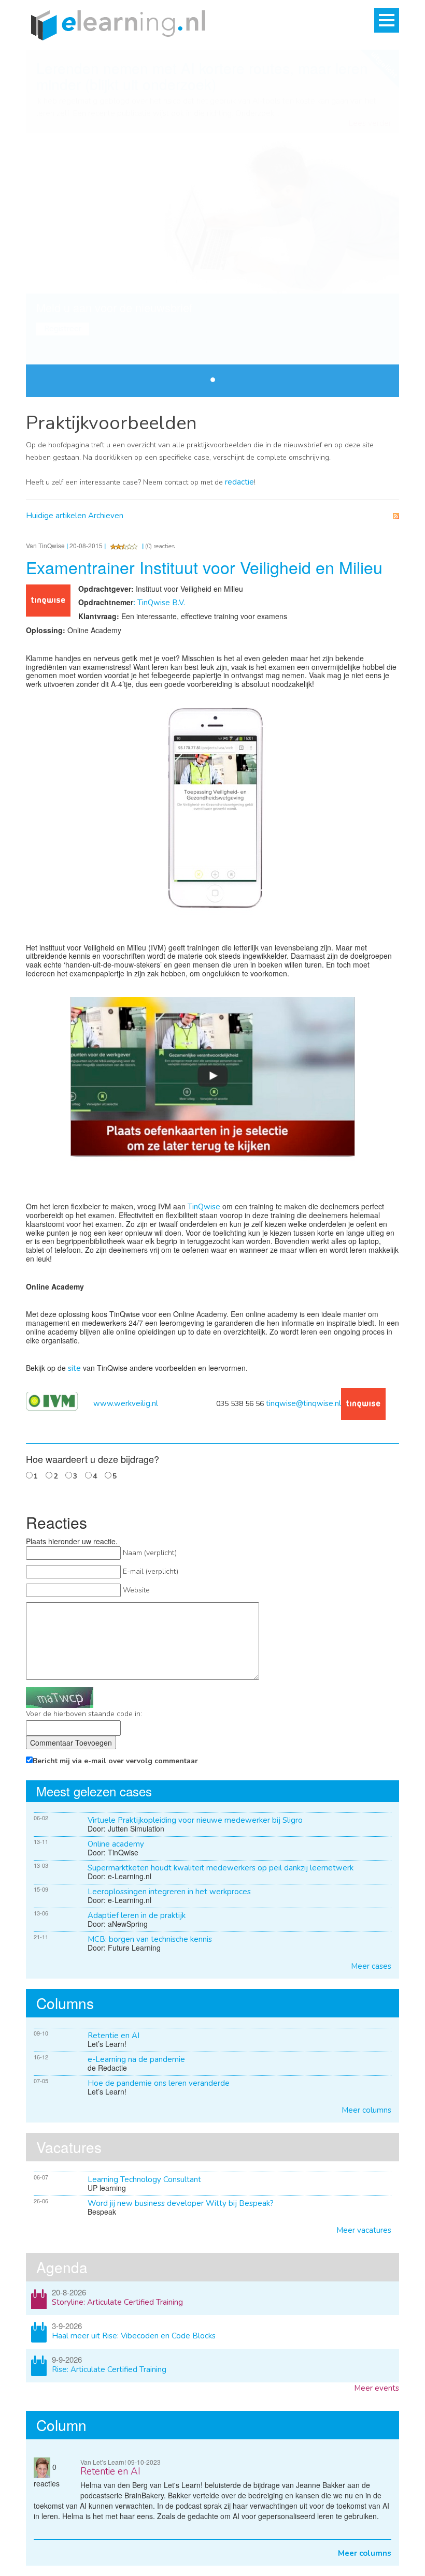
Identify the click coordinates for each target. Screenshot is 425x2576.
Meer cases (371, 1966)
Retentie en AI (114, 2036)
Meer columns (366, 2110)
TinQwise (204, 1207)
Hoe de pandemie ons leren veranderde (159, 2083)
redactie (239, 482)
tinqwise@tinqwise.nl (303, 1403)
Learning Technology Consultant (144, 2179)
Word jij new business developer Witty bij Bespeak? (181, 2203)
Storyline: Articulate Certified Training (117, 2302)
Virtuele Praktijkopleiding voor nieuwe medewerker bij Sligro (195, 1820)
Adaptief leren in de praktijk (137, 1915)
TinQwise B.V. (159, 603)
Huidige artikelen (56, 516)
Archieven (106, 516)
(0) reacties (160, 546)
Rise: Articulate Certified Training (109, 2369)
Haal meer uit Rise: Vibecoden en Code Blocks (134, 2336)
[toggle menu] (387, 20)
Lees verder (370, 123)
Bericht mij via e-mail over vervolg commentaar (115, 1761)
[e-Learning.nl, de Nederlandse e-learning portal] (116, 24)
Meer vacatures (364, 2230)
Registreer (63, 329)
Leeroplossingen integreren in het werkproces (169, 1892)
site (74, 1368)
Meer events (377, 2388)
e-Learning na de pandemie (136, 2059)
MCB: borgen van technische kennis (150, 1939)
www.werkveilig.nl (126, 1403)
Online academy (116, 1844)
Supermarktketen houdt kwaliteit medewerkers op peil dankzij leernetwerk (221, 1868)
